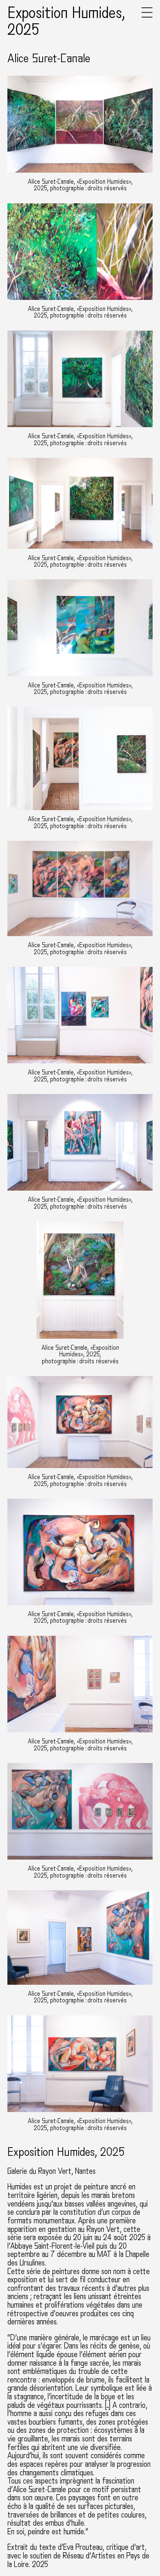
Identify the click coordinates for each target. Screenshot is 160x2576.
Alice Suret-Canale (49, 59)
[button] (147, 16)
